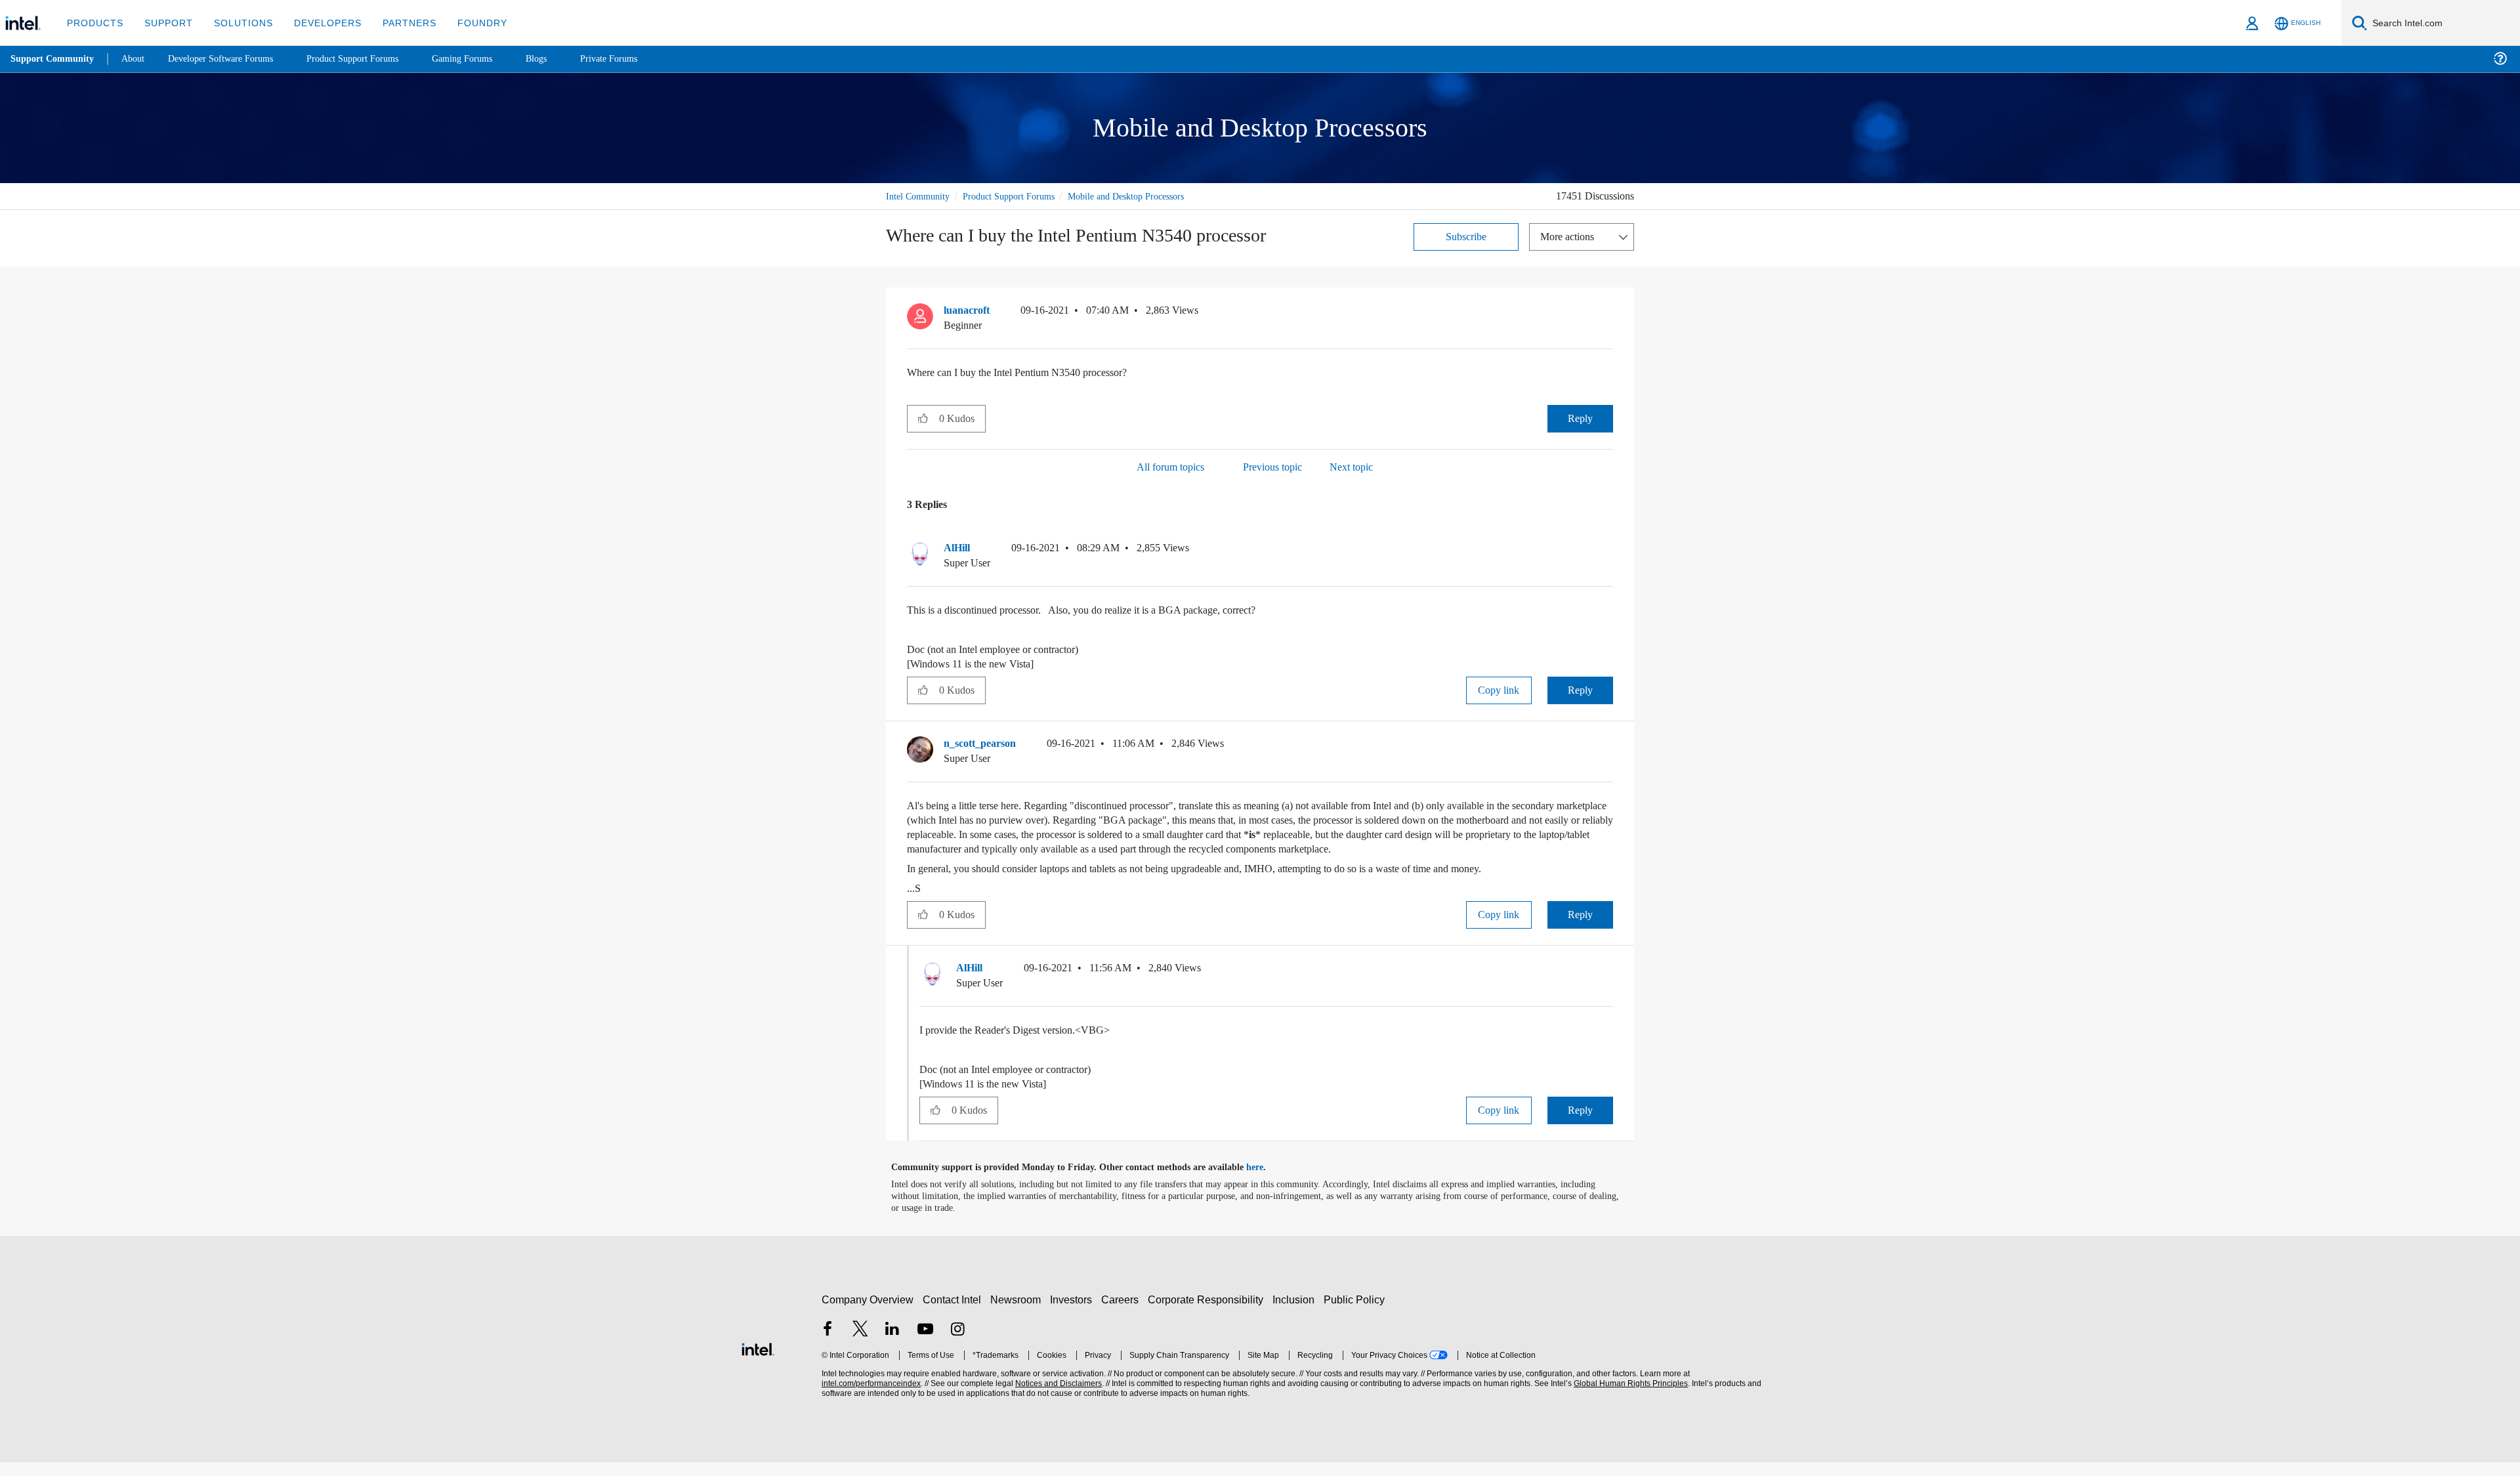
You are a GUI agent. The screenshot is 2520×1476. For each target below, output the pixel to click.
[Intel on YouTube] (925, 1344)
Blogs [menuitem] (562, 59)
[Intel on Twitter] (860, 1344)
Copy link (1499, 689)
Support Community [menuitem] (53, 59)
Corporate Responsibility (1208, 1314)
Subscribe (1466, 236)
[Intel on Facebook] (828, 1344)
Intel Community (920, 196)
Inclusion (1296, 1314)
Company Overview (868, 1314)
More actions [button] (1570, 236)
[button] (1608, 313)
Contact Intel (954, 1314)
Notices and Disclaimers (1057, 1398)
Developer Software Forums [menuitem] (230, 59)
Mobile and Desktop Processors (1149, 196)
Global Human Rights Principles (1629, 1398)
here (1266, 1181)
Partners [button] (396, 23)
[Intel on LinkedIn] (892, 1344)
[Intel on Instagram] (957, 1344)
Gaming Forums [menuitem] (486, 59)
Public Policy (1356, 1314)
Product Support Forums (1019, 196)
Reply (1580, 418)
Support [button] (165, 23)
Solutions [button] (237, 23)
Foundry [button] (467, 23)
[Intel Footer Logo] (758, 1361)
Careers (1123, 1314)
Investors (1074, 1314)
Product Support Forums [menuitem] (371, 59)
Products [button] (94, 23)
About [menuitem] (136, 59)
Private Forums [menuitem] (638, 59)
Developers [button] (318, 23)
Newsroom (1018, 1314)
